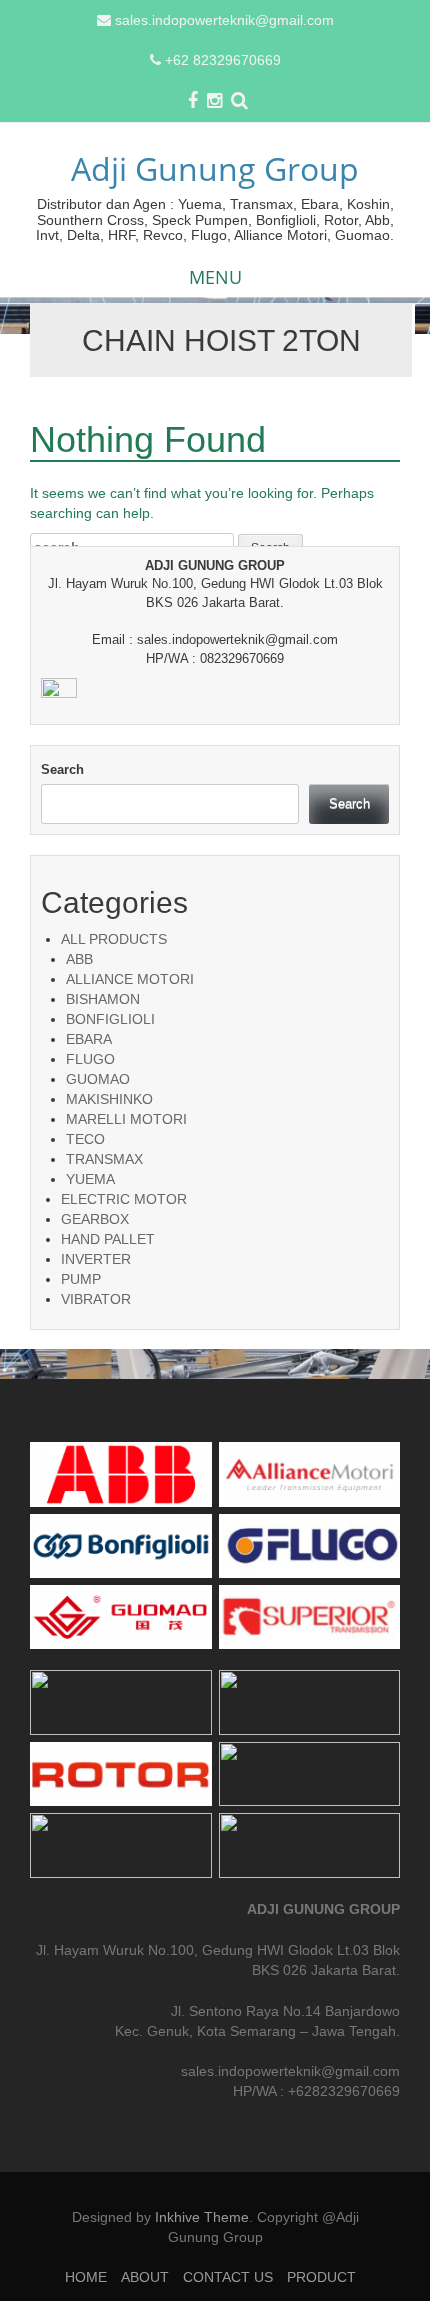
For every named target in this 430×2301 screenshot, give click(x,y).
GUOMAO (98, 1079)
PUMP (81, 1279)
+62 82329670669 (223, 60)
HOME (86, 2277)
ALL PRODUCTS (114, 939)
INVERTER (96, 1259)
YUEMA (90, 1179)
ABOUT (145, 2277)
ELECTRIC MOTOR (124, 1199)
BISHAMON (103, 999)
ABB (79, 959)
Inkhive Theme (202, 2217)
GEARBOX (95, 1219)
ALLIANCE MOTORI (130, 979)
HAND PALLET (108, 1239)
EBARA (89, 1039)
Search (62, 769)
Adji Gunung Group (215, 168)
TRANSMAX (104, 1159)
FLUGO (90, 1059)
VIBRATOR (96, 1299)
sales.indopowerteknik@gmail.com (224, 20)
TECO (85, 1139)
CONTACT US (228, 2277)
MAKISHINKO (109, 1099)
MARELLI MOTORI (126, 1119)
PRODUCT (321, 2277)
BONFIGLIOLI (110, 1019)
